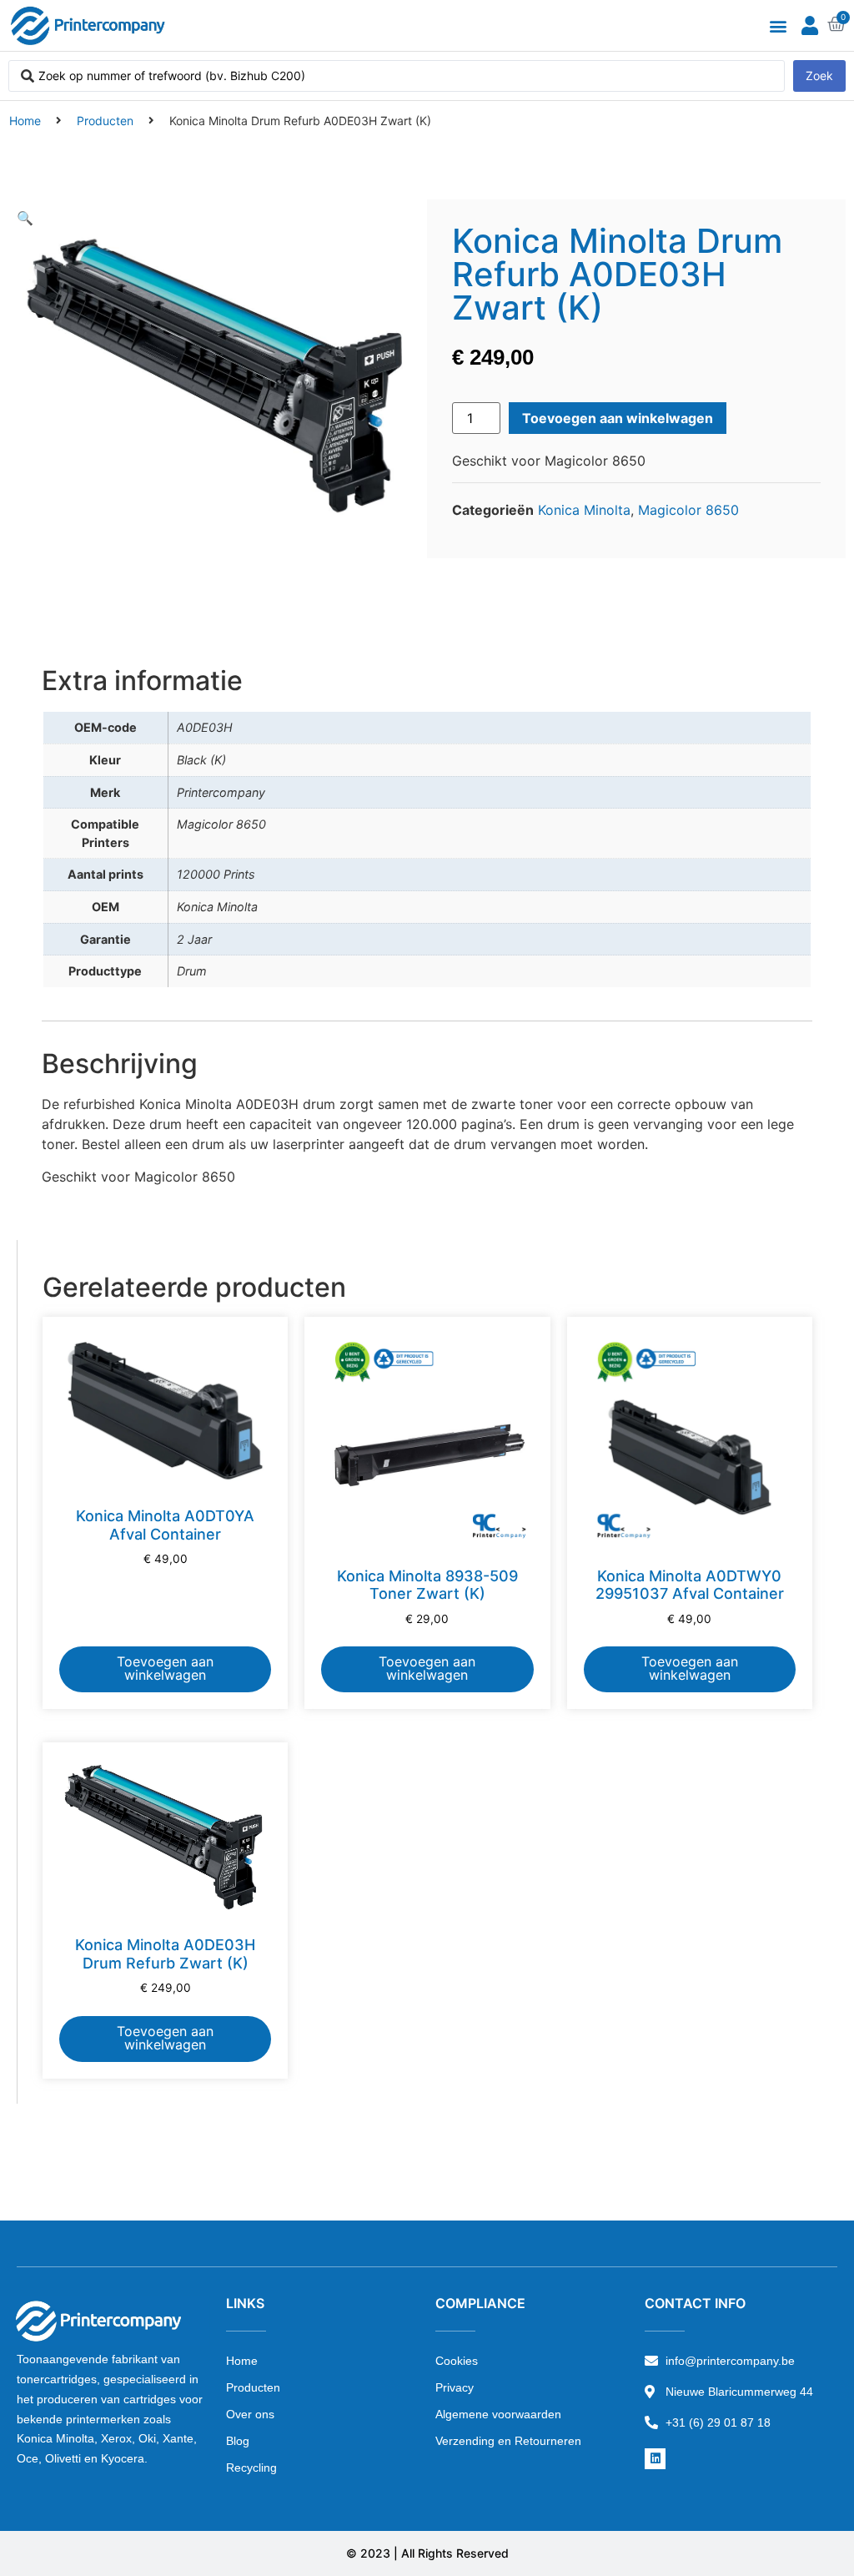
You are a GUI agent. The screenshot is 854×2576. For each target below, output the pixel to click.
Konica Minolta (584, 510)
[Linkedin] (655, 2459)
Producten (105, 121)
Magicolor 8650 (688, 510)
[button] (778, 25)
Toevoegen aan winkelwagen (618, 418)
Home (25, 121)
